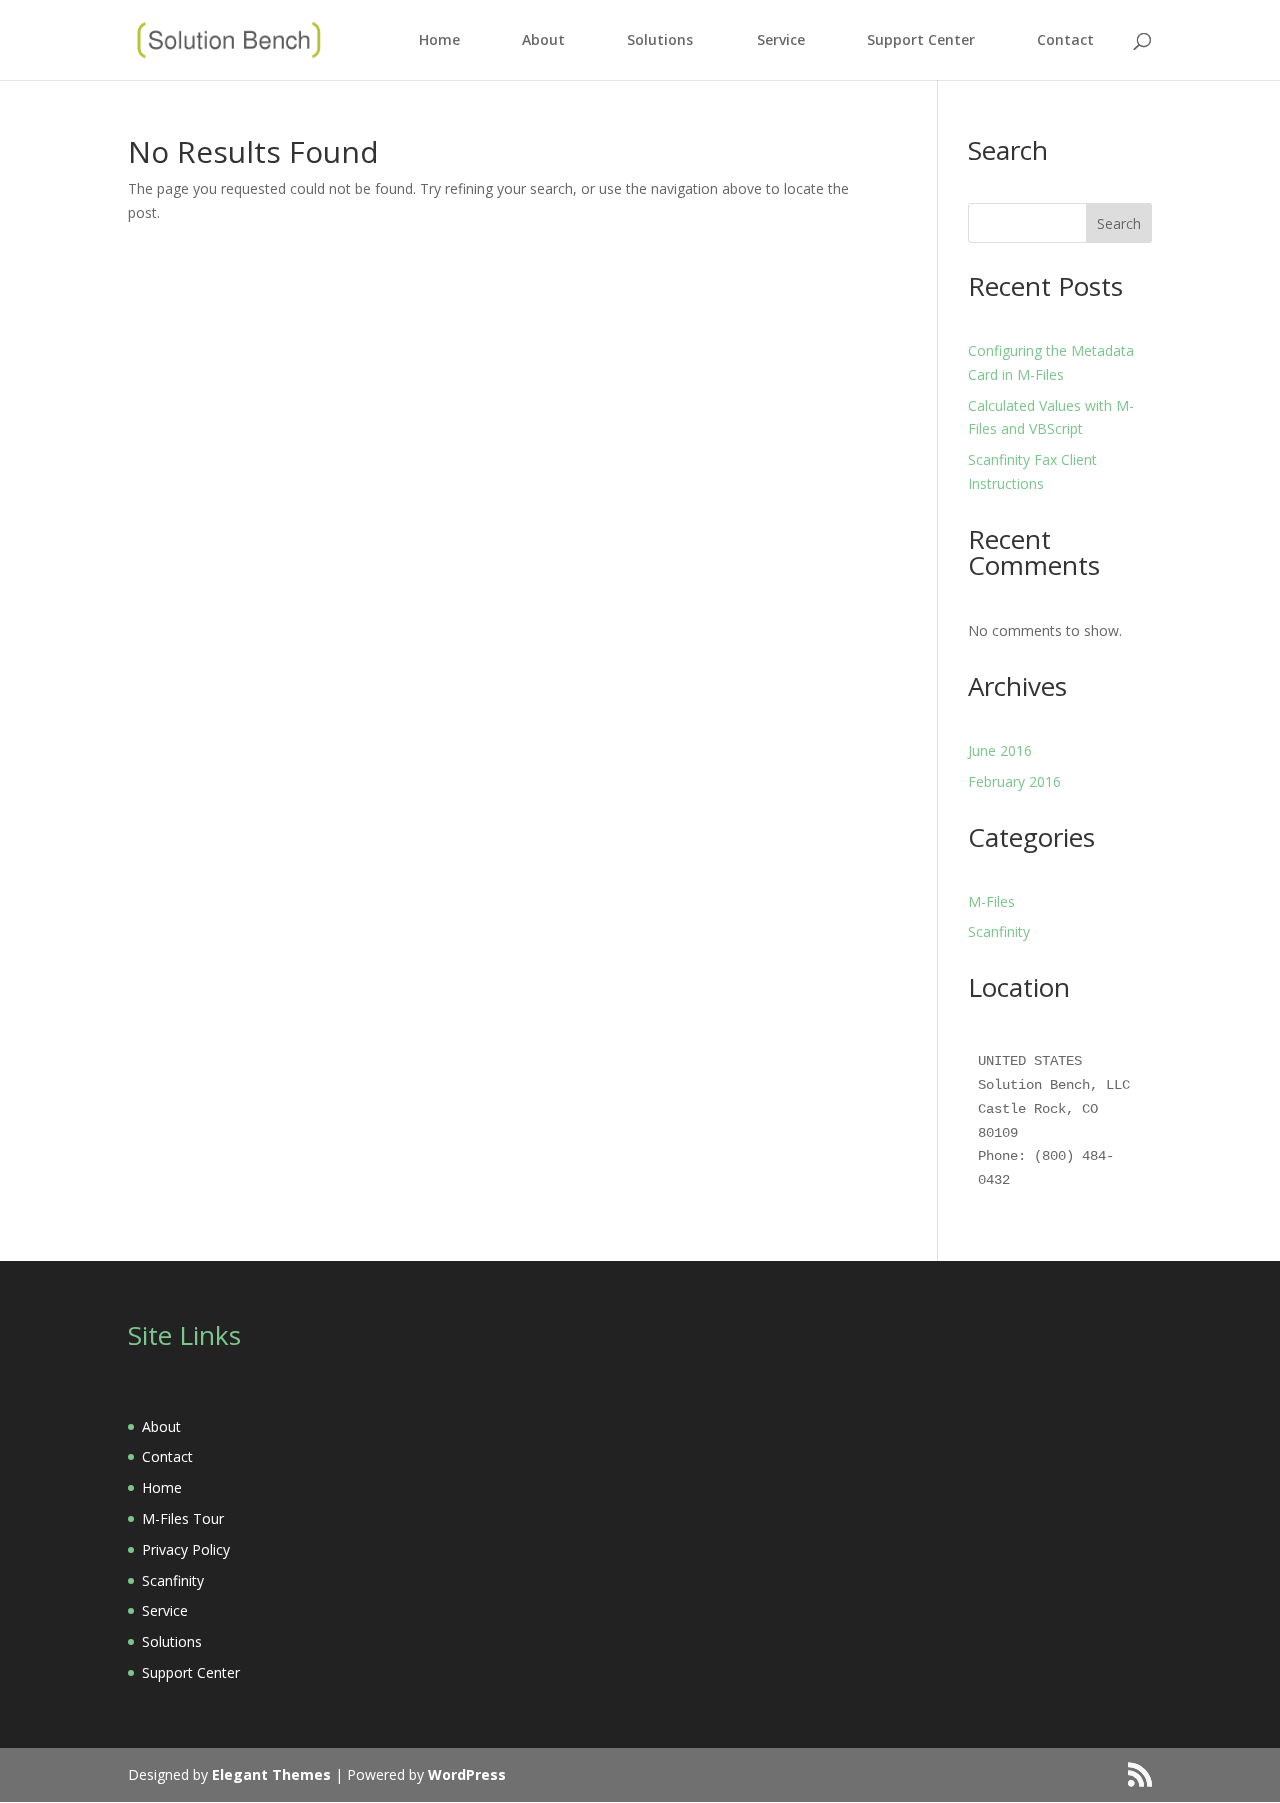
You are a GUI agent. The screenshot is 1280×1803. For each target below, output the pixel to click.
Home (439, 41)
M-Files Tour (183, 1518)
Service (781, 41)
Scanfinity (999, 931)
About (543, 41)
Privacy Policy (186, 1549)
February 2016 (1014, 781)
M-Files (991, 901)
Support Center (921, 41)
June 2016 (1000, 750)
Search (1119, 223)
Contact (1065, 41)
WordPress (467, 1774)
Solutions (660, 41)
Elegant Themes (271, 1774)
